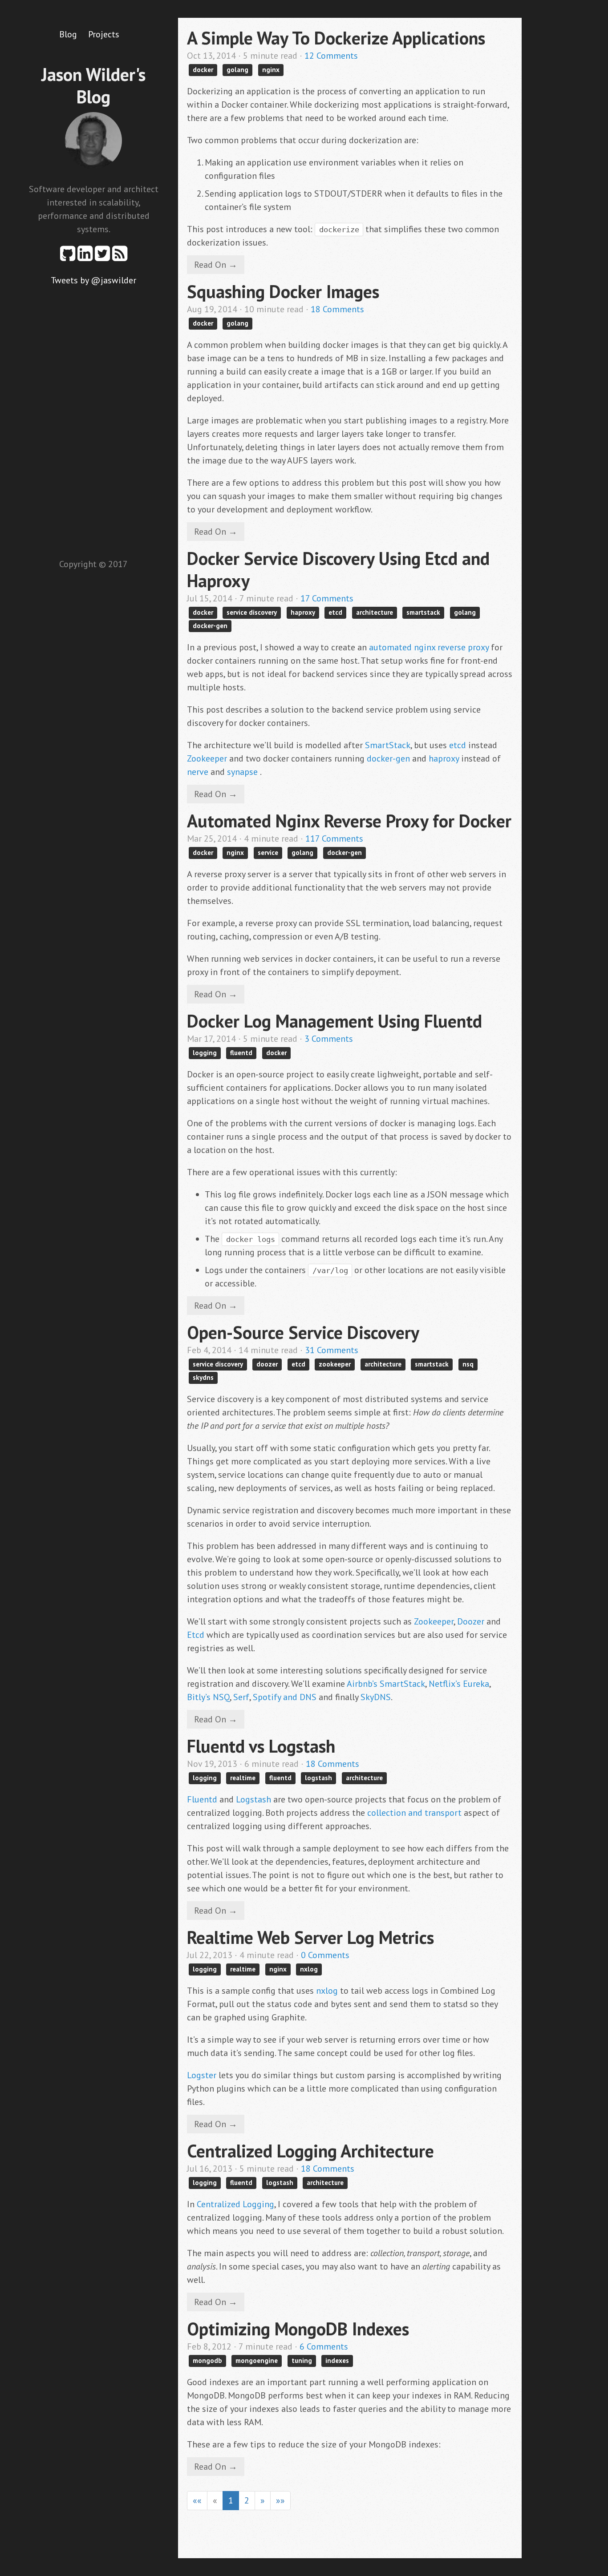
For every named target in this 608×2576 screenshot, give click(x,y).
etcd (335, 612)
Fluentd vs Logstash (261, 1746)
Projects (104, 34)
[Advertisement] (93, 420)
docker (203, 70)
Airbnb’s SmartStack (386, 1684)
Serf (241, 1697)
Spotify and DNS (285, 1697)
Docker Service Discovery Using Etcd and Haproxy (338, 569)
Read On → (216, 265)
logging (205, 1053)
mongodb (207, 2360)
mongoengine (257, 2360)
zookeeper (335, 1364)
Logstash (253, 1799)
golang (237, 70)
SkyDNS (376, 1697)
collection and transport (414, 1813)
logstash (318, 1778)
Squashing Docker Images (283, 291)
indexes (337, 2360)
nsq (468, 1364)
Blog (68, 34)
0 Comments (325, 1955)
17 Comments (327, 598)
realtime (243, 1778)
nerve (198, 772)
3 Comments (329, 1039)
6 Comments (324, 2346)
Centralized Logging (235, 2204)
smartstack (423, 612)
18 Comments (337, 309)
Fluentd (202, 1799)
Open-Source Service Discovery (303, 1332)
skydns (203, 1377)
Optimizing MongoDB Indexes (298, 2329)
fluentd (241, 1053)
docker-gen (210, 626)
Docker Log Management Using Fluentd (334, 1021)
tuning (302, 2360)
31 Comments (332, 1350)
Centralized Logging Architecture (310, 2151)
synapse (242, 772)
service (268, 853)
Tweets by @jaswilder (93, 280)
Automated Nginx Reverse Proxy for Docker (349, 821)
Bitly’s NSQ (208, 1697)
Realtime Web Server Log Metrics (310, 1937)
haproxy (303, 612)
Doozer (471, 1621)
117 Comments (334, 839)
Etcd (196, 1635)
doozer (267, 1364)
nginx (271, 70)
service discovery (252, 612)
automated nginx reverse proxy (429, 647)
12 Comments (331, 56)
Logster (202, 2075)
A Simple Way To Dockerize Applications (336, 38)
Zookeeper (207, 758)
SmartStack (388, 745)
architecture (375, 612)
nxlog (309, 1969)
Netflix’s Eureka (459, 1684)
